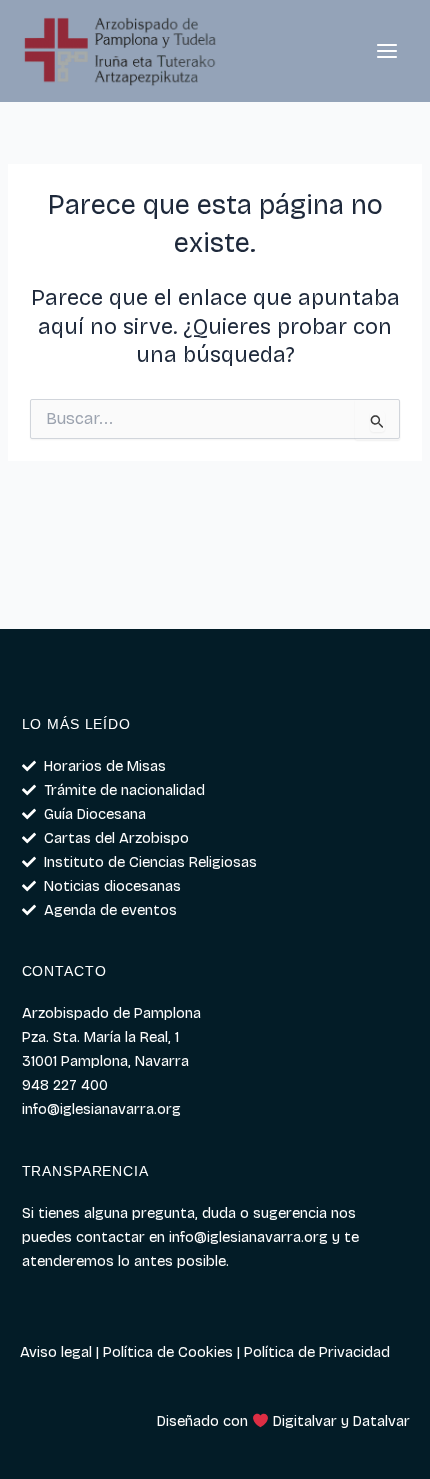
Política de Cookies (168, 1352)
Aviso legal (56, 1352)
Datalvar (381, 1421)
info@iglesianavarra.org (248, 1237)
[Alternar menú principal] (387, 51)
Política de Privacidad (317, 1352)
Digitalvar (305, 1421)
